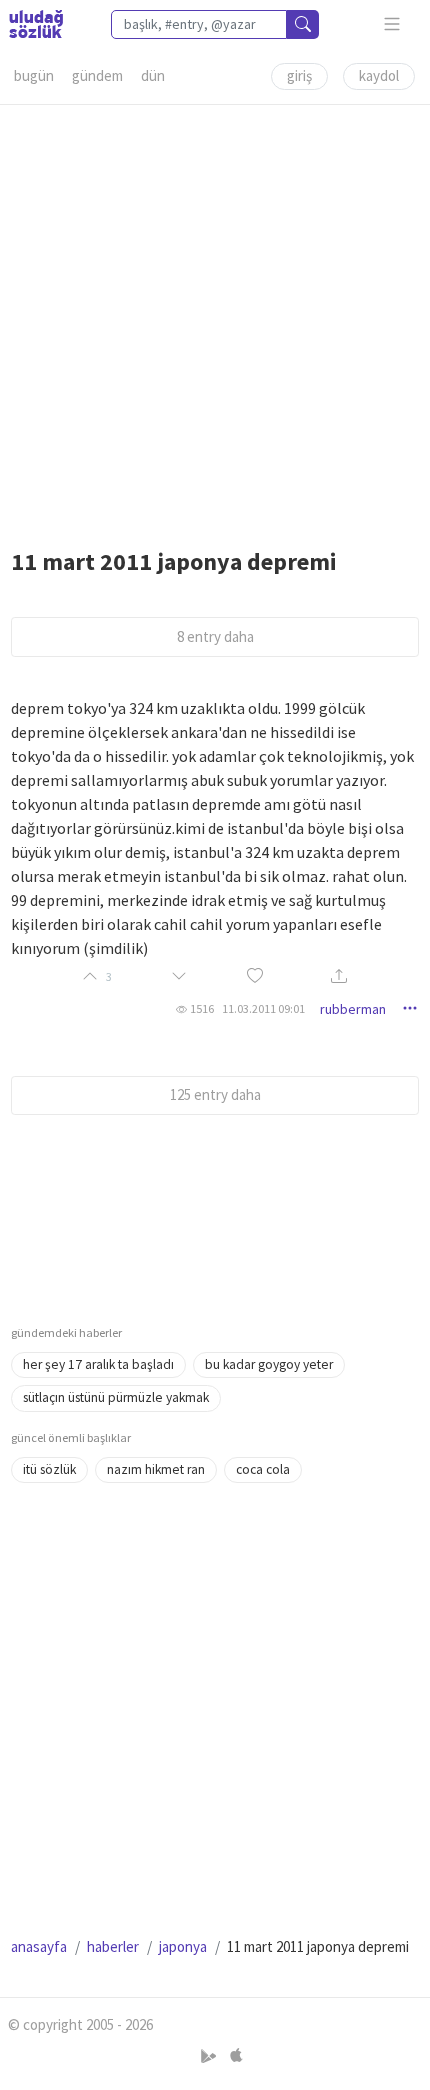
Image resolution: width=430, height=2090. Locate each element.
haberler (113, 1946)
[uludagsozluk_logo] (36, 24)
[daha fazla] (392, 24)
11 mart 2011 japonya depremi (174, 561)
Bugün (34, 75)
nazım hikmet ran (156, 1469)
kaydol (379, 75)
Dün (153, 75)
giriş (299, 75)
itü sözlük (49, 1469)
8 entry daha (215, 636)
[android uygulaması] (210, 2056)
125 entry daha (215, 1094)
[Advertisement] (215, 320)
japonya (183, 1946)
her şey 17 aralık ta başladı (98, 1364)
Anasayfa (39, 1946)
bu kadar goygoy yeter (269, 1364)
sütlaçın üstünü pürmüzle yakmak (116, 1397)
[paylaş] (339, 977)
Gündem (97, 75)
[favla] (255, 977)
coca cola (263, 1469)
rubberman (353, 1009)
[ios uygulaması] (236, 2056)
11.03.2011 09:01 (263, 1008)
